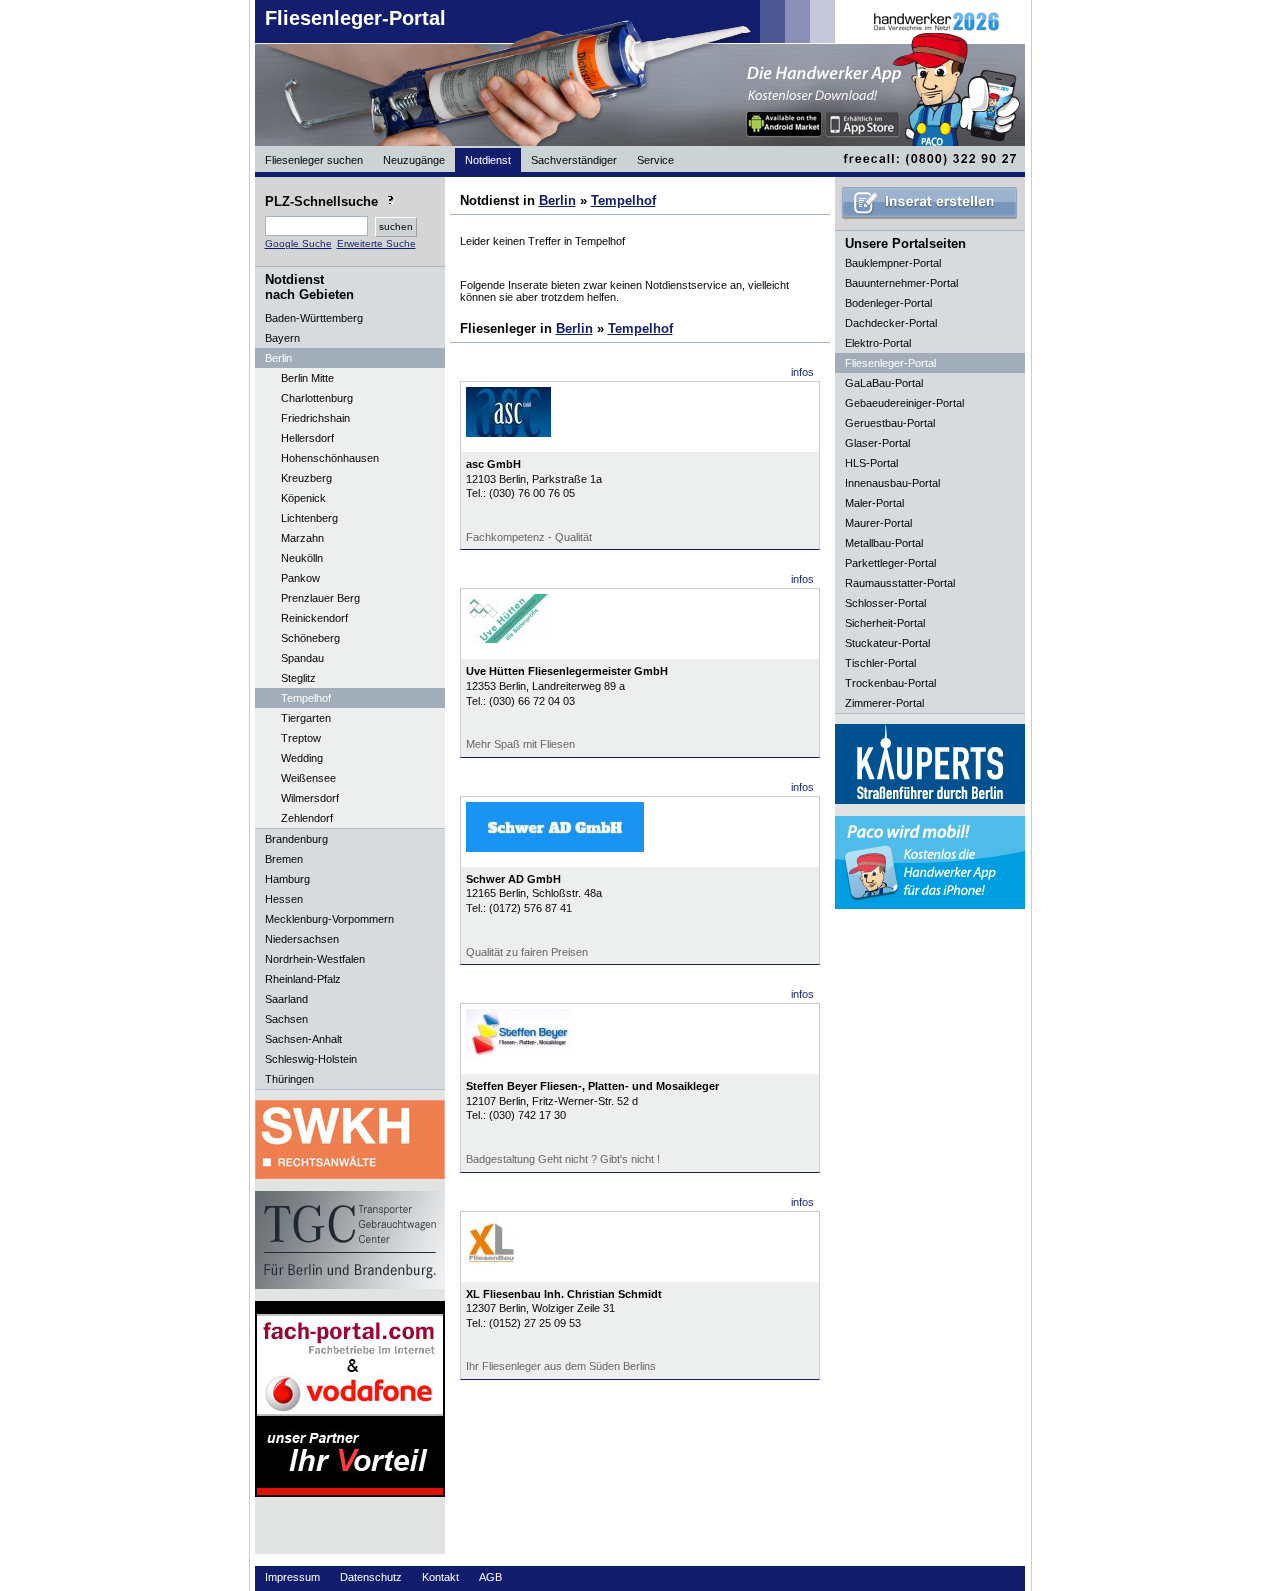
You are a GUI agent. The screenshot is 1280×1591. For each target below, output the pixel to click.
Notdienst (488, 160)
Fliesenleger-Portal (355, 18)
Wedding (302, 758)
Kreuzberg (306, 478)
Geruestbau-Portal (890, 423)
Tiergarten (306, 718)
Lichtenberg (309, 518)
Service (655, 160)
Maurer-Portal (878, 523)
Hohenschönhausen (330, 458)
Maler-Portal (874, 503)
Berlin (557, 200)
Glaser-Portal (877, 443)
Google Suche (298, 243)
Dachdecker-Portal (891, 323)
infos (802, 372)
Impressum (292, 1577)
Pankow (300, 578)
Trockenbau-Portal (890, 683)
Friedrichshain (315, 418)
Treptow (301, 738)
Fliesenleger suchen (314, 160)
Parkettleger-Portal (890, 563)
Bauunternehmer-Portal (901, 283)
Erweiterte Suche (376, 243)
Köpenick (303, 498)
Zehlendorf (307, 818)
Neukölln (302, 558)
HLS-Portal (871, 463)
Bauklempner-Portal (893, 263)
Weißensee (308, 778)
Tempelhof (306, 698)
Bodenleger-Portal (888, 303)
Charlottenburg (317, 398)
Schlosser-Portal (885, 603)
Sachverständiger (574, 160)
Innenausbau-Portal (892, 483)
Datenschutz (371, 1577)
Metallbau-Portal (884, 543)
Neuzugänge (414, 160)
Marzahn (302, 538)
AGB (490, 1577)
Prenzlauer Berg (320, 598)
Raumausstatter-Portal (900, 583)
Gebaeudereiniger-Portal (904, 403)
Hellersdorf (307, 438)
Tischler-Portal (880, 663)
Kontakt (440, 1577)
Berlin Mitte (307, 378)
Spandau (302, 658)
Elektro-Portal (878, 343)
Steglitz (298, 678)
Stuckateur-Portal (887, 643)
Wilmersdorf (310, 798)
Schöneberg (310, 638)
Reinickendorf (314, 618)
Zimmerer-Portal (884, 703)
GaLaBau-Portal (884, 383)
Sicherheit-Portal (885, 623)
